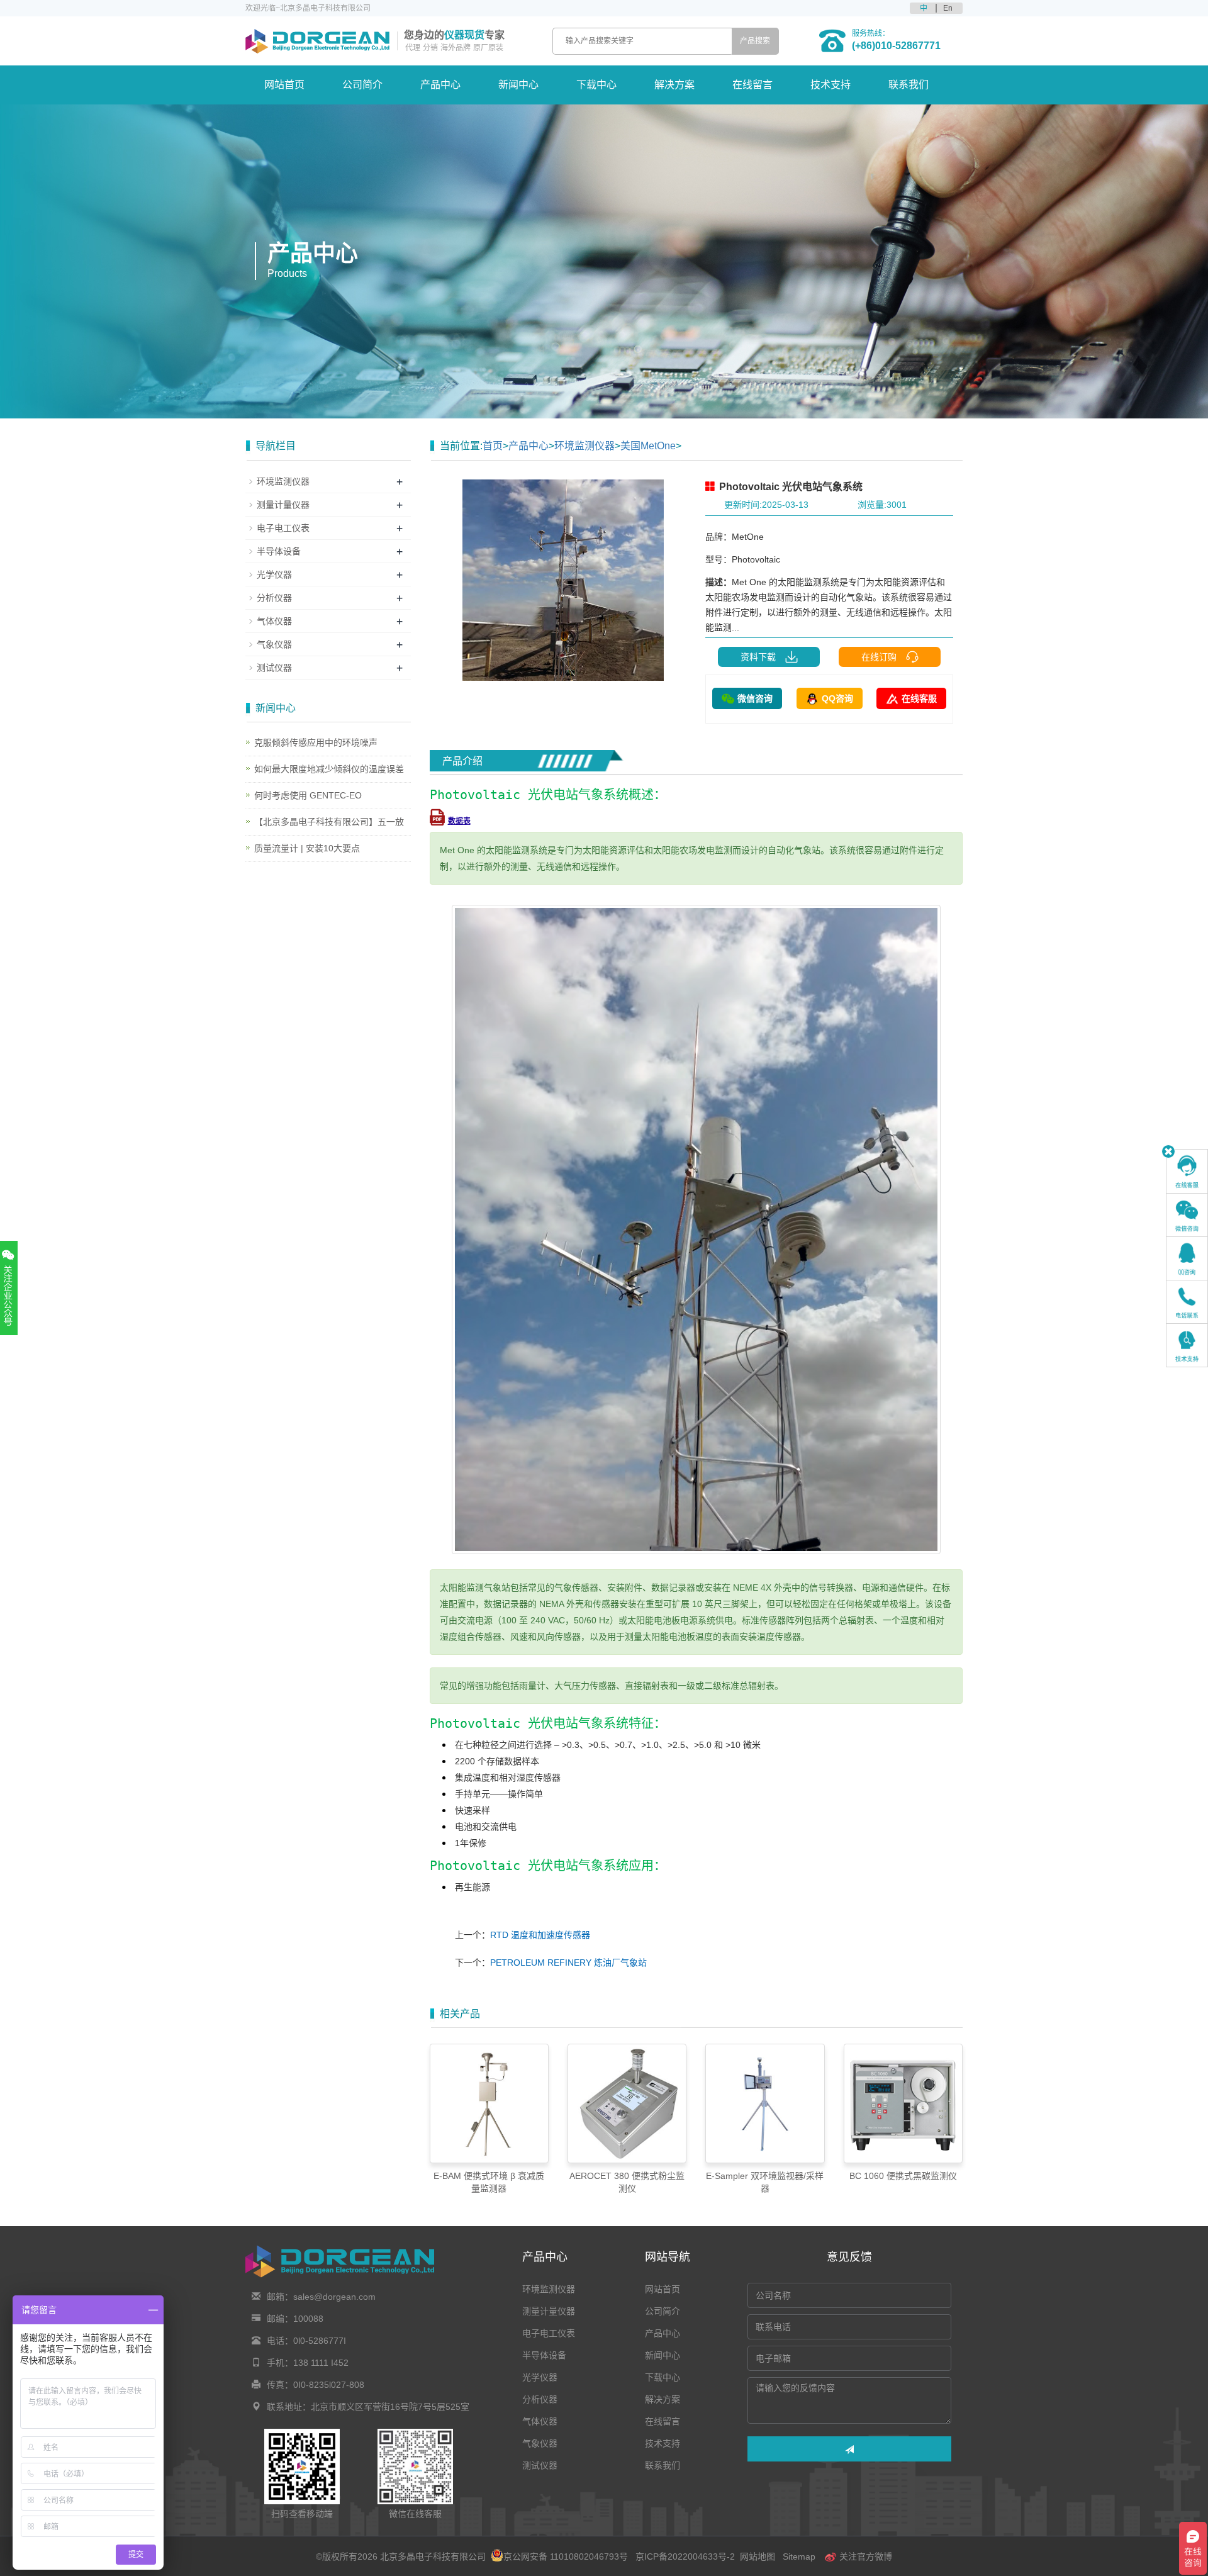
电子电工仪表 (283, 528)
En (948, 8)
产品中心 (440, 85)
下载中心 (596, 85)
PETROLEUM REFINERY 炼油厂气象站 (568, 1963)
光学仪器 (274, 574)
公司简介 (362, 85)
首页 (493, 446)
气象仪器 (274, 644)
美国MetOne (648, 446)
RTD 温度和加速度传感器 (540, 1935)
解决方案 (674, 85)
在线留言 (752, 85)
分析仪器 (274, 598)
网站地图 (758, 2556)
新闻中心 (518, 85)
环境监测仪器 (584, 446)
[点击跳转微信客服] (1187, 1215)
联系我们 (909, 85)
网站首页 (284, 85)
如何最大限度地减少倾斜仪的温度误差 (329, 769)
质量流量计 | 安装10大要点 (307, 848)
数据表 (459, 821)
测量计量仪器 (283, 505)
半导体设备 (279, 551)
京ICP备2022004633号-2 (685, 2556)
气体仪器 (274, 621)
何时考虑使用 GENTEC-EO (308, 795)
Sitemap (799, 2556)
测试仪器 (274, 668)
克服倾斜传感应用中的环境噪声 (316, 742)
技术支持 (830, 85)
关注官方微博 (864, 2556)
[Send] (849, 2449)
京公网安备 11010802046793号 (566, 2556)
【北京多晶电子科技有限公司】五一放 (329, 822)
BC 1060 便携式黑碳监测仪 (903, 2176)
